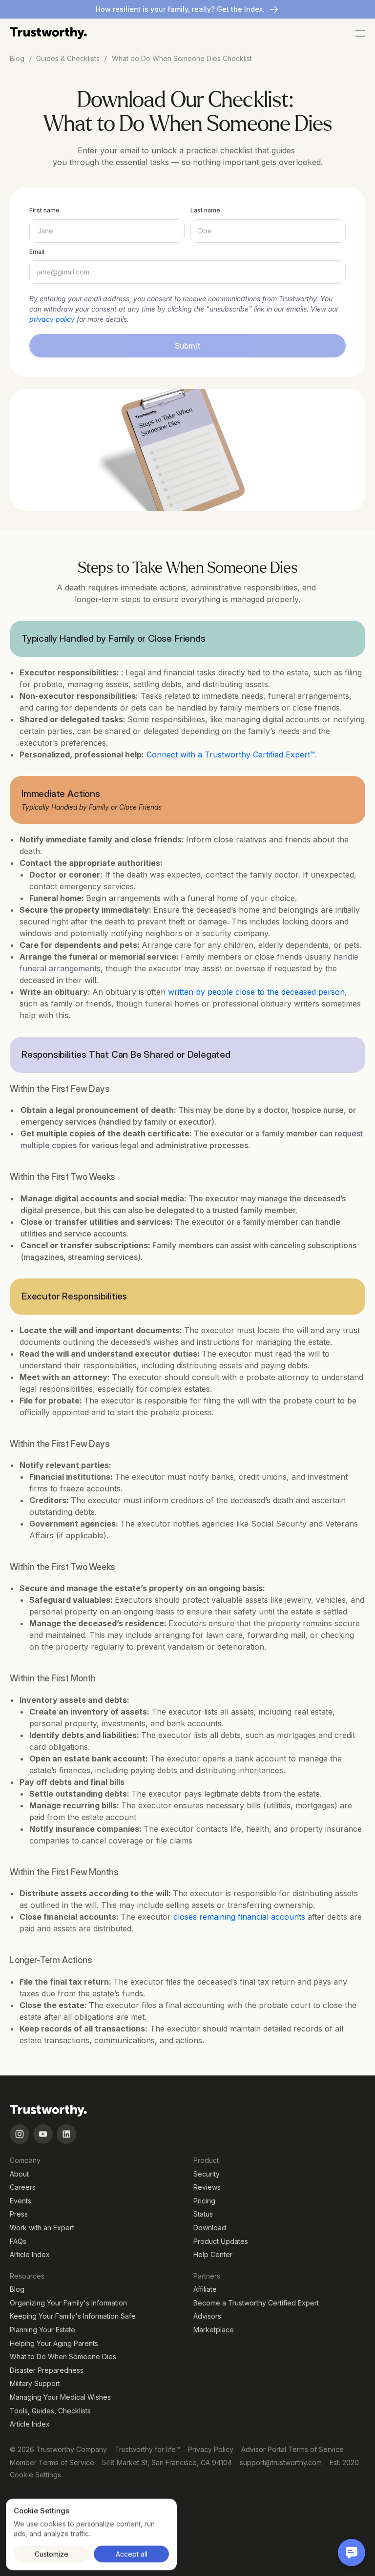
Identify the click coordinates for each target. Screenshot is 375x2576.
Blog (17, 2289)
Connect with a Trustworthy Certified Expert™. (232, 754)
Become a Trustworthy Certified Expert (256, 2303)
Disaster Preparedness (47, 2370)
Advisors (207, 2316)
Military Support (35, 2383)
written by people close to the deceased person (256, 992)
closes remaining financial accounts (239, 1917)
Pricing (204, 2201)
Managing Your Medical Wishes (60, 2397)
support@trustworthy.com (281, 2462)
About (19, 2174)
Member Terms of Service (52, 2462)
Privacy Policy (211, 2449)
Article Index (30, 2254)
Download (210, 2228)
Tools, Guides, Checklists (50, 2411)
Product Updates (221, 2241)
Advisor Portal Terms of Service (292, 2449)
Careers (23, 2187)
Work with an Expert (42, 2228)
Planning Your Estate (42, 2330)
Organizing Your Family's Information (68, 2303)
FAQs (18, 2241)
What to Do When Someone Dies (63, 2356)
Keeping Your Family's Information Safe (73, 2316)
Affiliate (205, 2289)
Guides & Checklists (68, 58)
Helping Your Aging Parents (54, 2343)
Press (19, 2214)
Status (203, 2214)
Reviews (207, 2187)
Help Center (213, 2254)
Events (21, 2201)
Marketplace (214, 2330)
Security (207, 2174)
